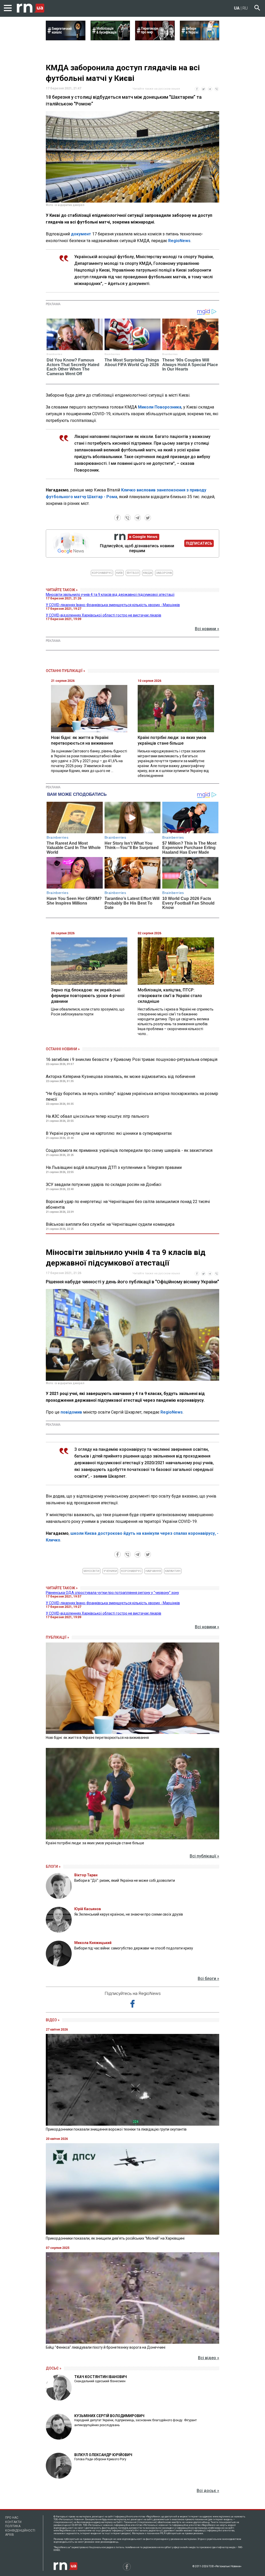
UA (237, 8)
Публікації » (57, 1637)
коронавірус (102, 573)
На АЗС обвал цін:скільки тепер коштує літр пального (97, 1116)
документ (81, 234)
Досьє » (54, 2368)
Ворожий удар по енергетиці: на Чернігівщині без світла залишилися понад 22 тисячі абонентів (128, 1204)
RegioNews (179, 241)
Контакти (13, 2522)
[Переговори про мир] (155, 39)
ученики (110, 1571)
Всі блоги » (208, 1979)
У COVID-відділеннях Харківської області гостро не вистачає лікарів (104, 615)
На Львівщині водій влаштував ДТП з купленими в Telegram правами (114, 1167)
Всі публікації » (204, 1856)
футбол (133, 573)
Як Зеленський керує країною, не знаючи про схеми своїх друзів (129, 1914)
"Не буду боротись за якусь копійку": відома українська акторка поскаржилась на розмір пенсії (132, 1096)
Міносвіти (91, 1571)
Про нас (12, 2518)
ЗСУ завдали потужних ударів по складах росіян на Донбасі (104, 1185)
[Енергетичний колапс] (66, 39)
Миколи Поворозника (160, 407)
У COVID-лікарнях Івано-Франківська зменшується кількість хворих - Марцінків (113, 605)
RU (245, 8)
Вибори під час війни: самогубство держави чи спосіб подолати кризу (134, 1948)
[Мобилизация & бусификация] (110, 39)
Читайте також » (62, 590)
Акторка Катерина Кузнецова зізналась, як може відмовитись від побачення (120, 1077)
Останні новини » (63, 1049)
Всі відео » (209, 2358)
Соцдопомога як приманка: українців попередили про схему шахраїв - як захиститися (129, 1150)
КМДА (148, 573)
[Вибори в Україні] (200, 39)
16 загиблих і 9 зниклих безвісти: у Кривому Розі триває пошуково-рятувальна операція (132, 1059)
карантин (173, 1571)
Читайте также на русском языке (156, 89)
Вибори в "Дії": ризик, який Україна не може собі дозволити (125, 1880)
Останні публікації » (65, 671)
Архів (10, 2535)
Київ (119, 573)
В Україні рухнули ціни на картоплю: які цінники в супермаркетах (109, 1133)
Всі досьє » (208, 2491)
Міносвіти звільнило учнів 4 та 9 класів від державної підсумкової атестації (110, 595)
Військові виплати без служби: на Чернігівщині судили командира (110, 1224)
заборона (164, 573)
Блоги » (53, 1867)
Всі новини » (207, 629)
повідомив (71, 1412)
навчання (153, 1571)
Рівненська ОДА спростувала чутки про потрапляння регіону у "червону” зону (112, 1593)
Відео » (53, 2020)
